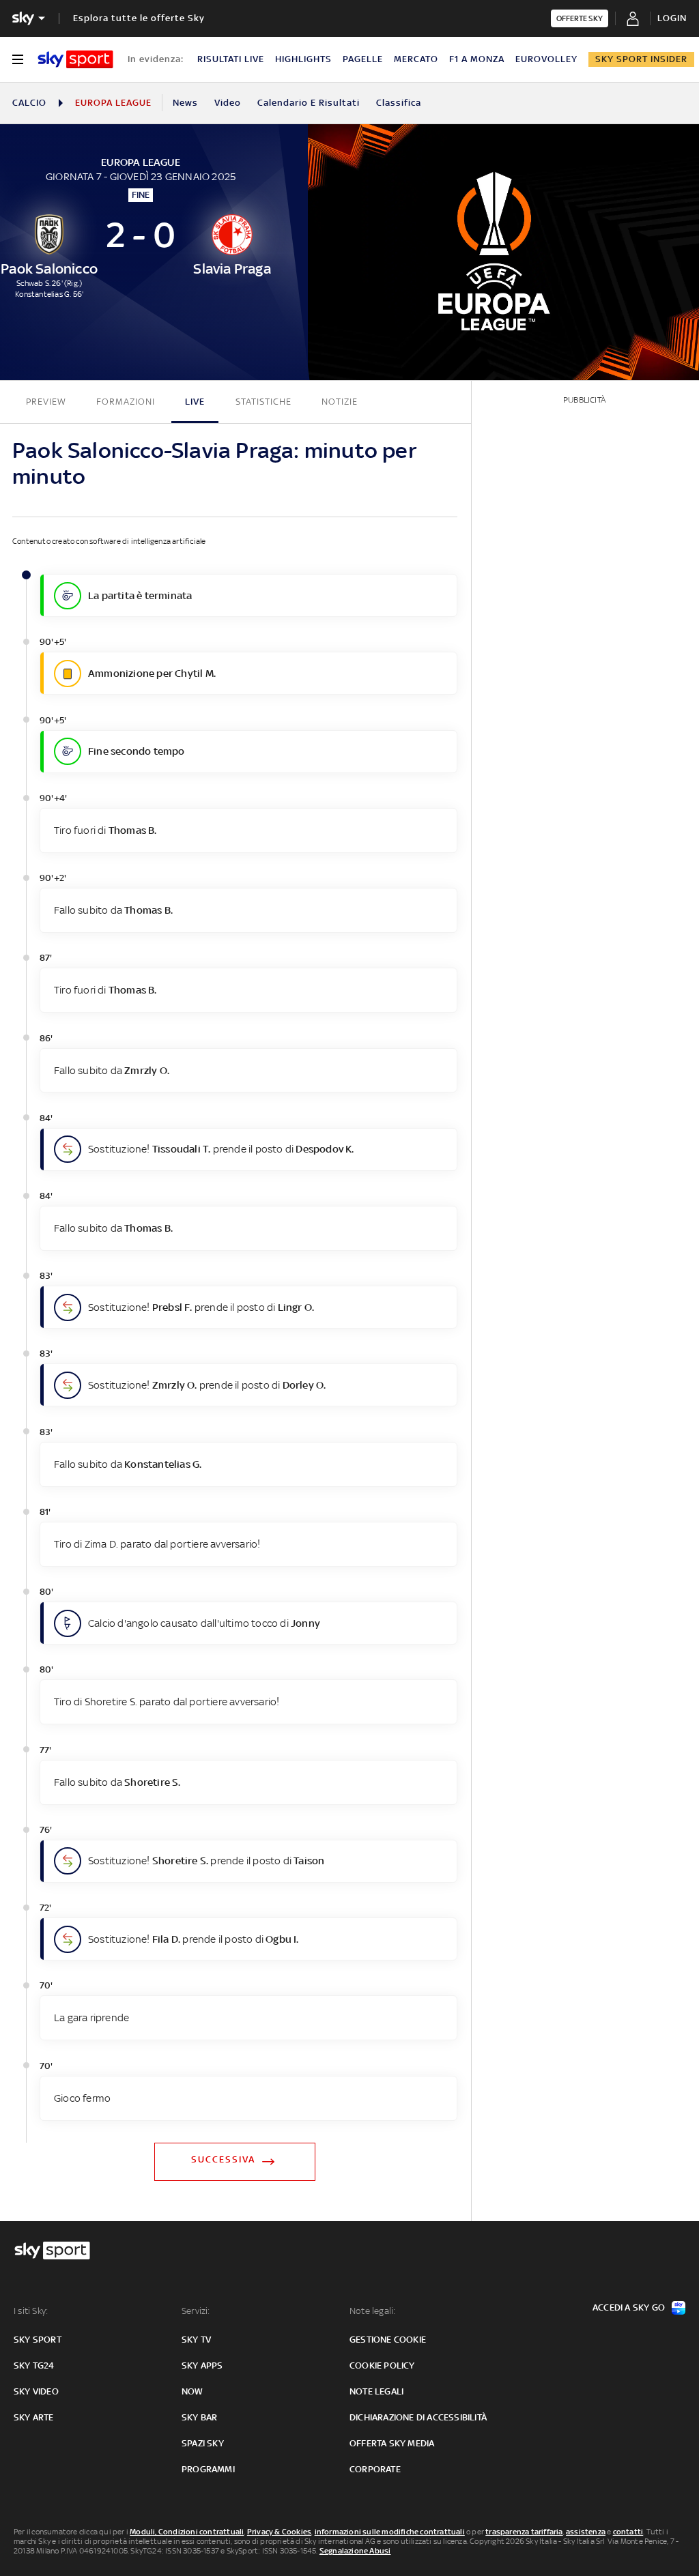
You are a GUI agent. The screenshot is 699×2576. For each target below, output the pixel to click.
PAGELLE (363, 59)
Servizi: (196, 2311)
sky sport (38, 2340)
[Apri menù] (18, 59)
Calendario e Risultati (309, 103)
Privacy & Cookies (279, 2532)
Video (228, 103)
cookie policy (382, 2365)
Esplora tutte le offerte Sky (139, 18)
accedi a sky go (629, 2307)
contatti (628, 2532)
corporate (375, 2469)
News (185, 103)
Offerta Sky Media (392, 2443)
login (672, 18)
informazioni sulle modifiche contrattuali (390, 2532)
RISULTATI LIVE (231, 59)
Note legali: (372, 2311)
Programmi (208, 2469)
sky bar (199, 2417)
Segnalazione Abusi (355, 2551)
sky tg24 (34, 2365)
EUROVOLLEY (546, 59)
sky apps (202, 2365)
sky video (36, 2391)
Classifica (399, 103)
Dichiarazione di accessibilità (418, 2417)
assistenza (586, 2532)
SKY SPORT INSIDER (641, 59)
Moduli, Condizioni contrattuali (187, 2532)
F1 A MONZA (477, 59)
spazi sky (203, 2443)
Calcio (29, 103)
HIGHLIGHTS (303, 59)
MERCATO (416, 59)
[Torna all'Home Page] (75, 59)
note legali (376, 2391)
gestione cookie (388, 2340)
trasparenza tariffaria (524, 2532)
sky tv (196, 2340)
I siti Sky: (31, 2311)
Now (192, 2391)
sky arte (34, 2417)
